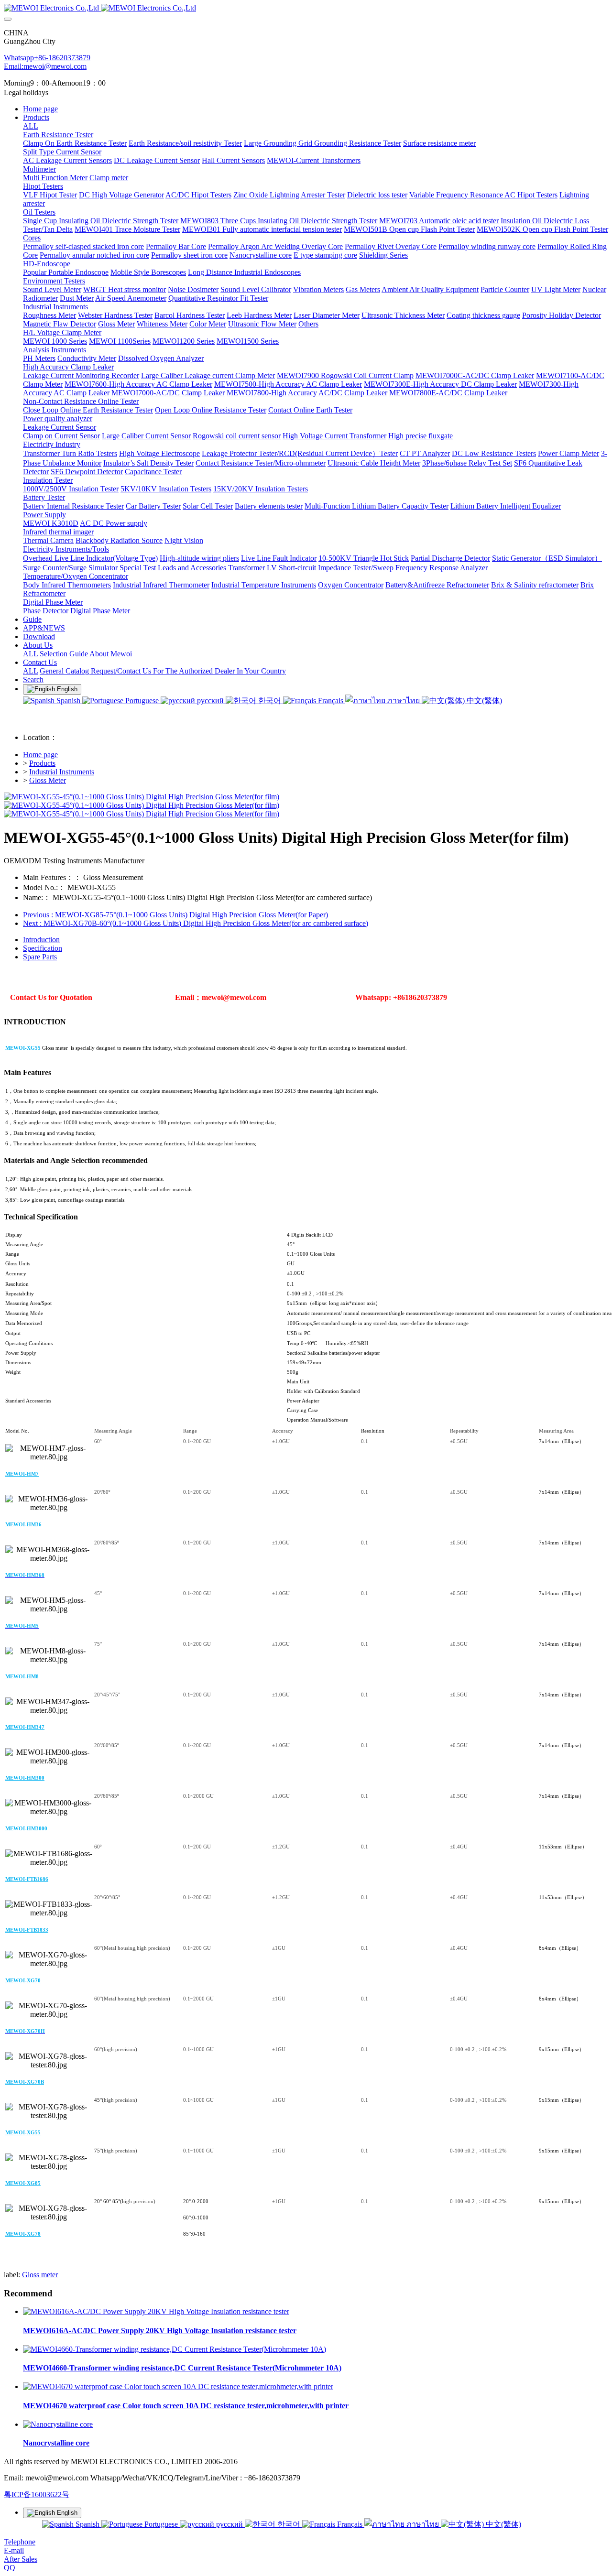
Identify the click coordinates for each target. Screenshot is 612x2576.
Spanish (68, 701)
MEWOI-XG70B (25, 2082)
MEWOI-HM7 (22, 1474)
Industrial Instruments (62, 772)
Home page (40, 109)
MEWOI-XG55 (23, 2132)
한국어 (270, 701)
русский (210, 701)
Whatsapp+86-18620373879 (47, 58)
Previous (175, 915)
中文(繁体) (483, 701)
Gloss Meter (48, 780)
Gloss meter (40, 2275)
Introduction (41, 940)
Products (42, 763)
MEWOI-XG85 (23, 2183)
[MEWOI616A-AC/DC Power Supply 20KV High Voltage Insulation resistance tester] (156, 2311)
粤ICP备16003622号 (37, 2494)
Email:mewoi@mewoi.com (45, 66)
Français (331, 701)
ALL (31, 126)
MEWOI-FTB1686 (27, 1879)
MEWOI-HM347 (25, 1727)
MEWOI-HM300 (25, 1778)
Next (196, 923)
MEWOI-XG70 (23, 1980)
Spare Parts (40, 957)
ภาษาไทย (404, 701)
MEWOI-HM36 (23, 1524)
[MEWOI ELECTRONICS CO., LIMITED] (306, 8)
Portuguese (142, 701)
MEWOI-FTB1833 (27, 1930)
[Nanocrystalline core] (58, 2424)
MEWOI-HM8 (22, 1676)
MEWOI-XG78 (23, 2234)
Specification (43, 948)
